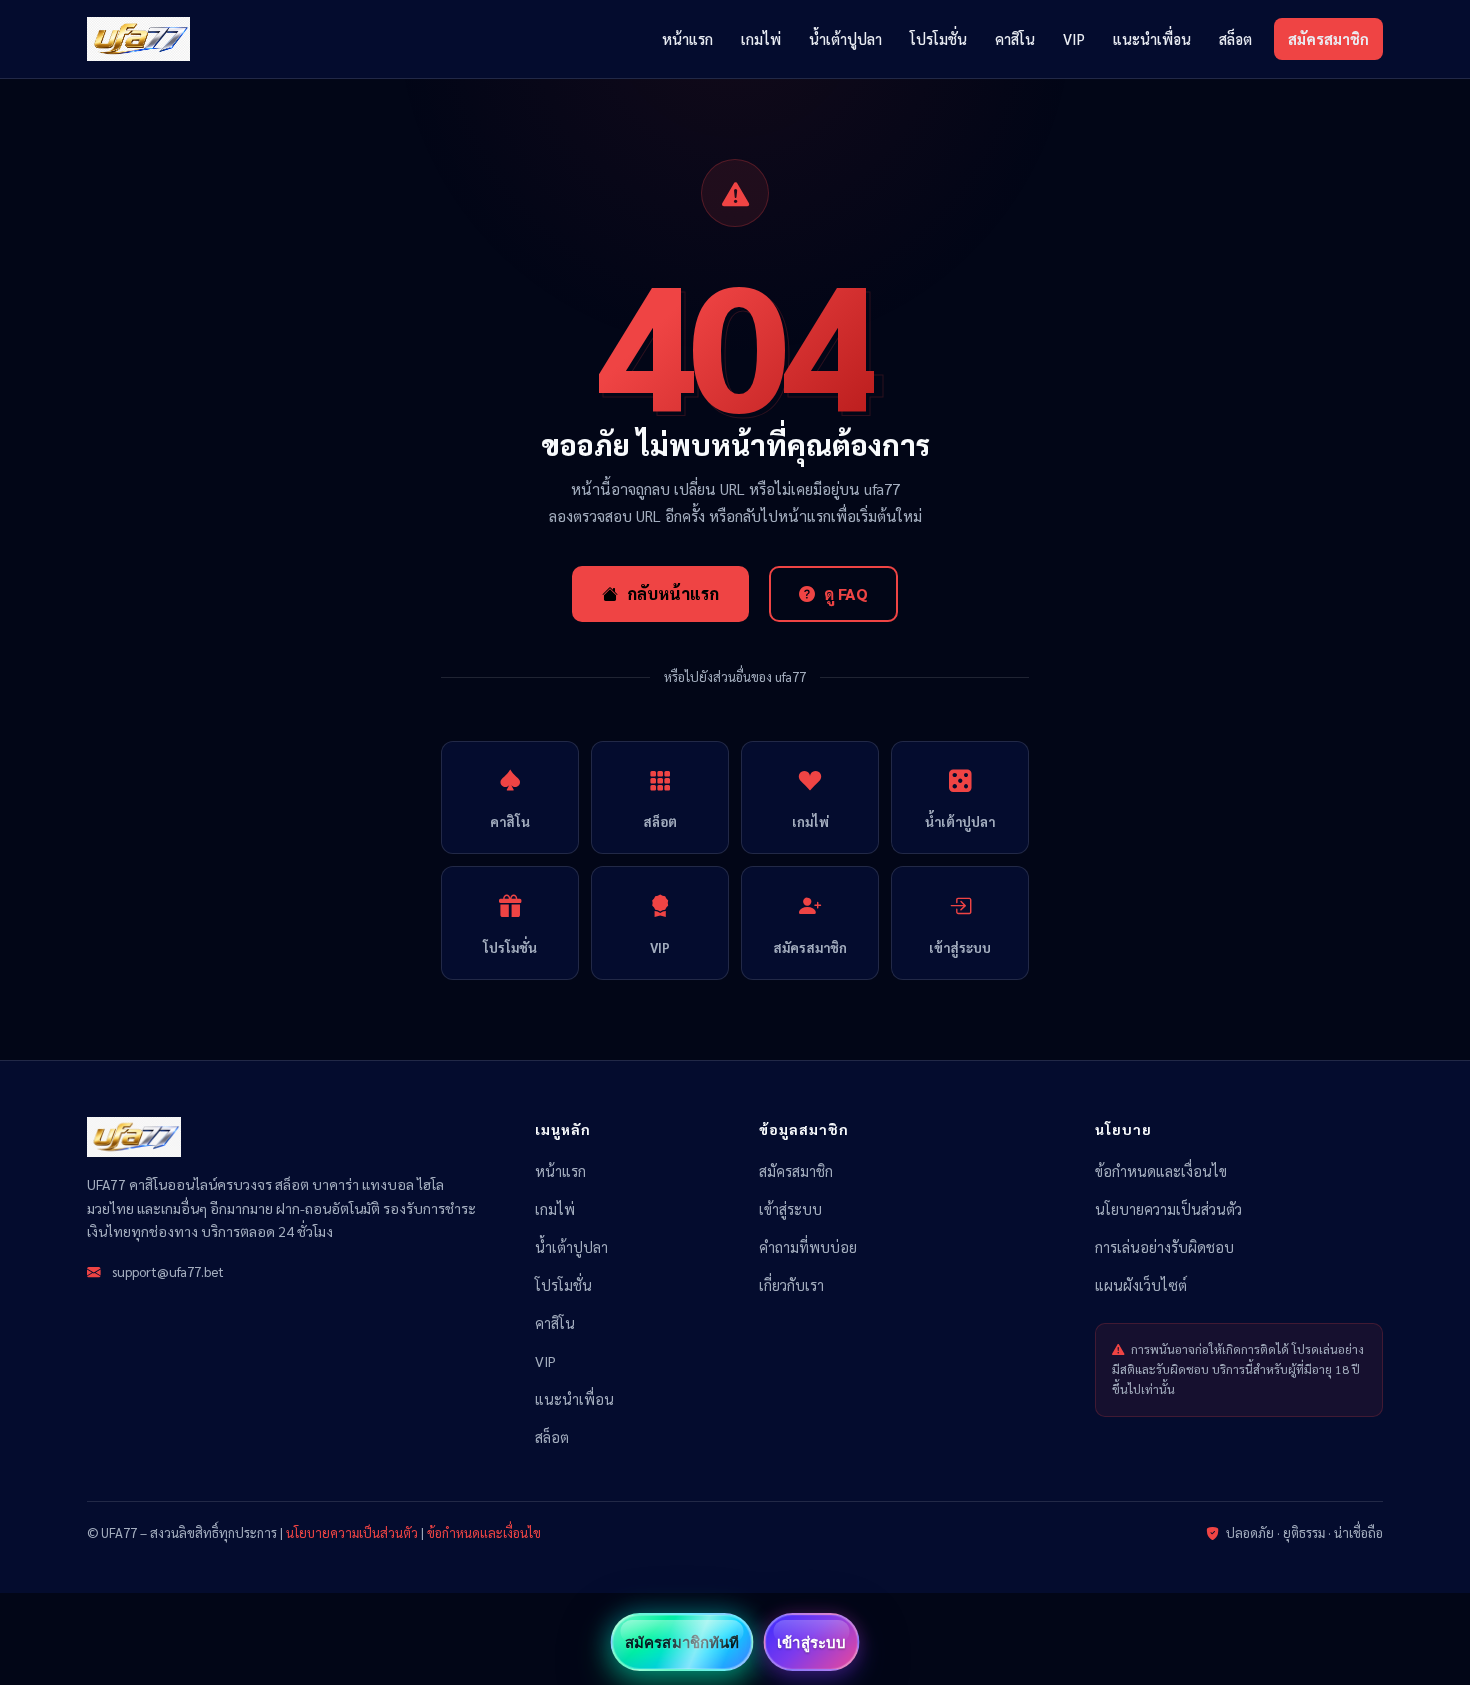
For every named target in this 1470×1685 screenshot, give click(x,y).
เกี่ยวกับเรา (791, 1285)
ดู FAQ (846, 593)
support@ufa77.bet (168, 1271)
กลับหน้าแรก (673, 593)
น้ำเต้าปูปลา (845, 38)
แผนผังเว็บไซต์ (1141, 1285)
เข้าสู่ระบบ (790, 1209)
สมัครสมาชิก (1328, 38)
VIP (1074, 38)
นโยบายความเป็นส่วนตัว (1168, 1209)
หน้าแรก (687, 38)
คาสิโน (1015, 38)
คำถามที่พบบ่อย (808, 1247)
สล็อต (1235, 38)
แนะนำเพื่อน (1152, 38)
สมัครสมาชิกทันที (682, 1642)
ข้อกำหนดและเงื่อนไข (1161, 1171)
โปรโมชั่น (938, 38)
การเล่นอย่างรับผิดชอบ (1164, 1247)
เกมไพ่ (761, 38)
